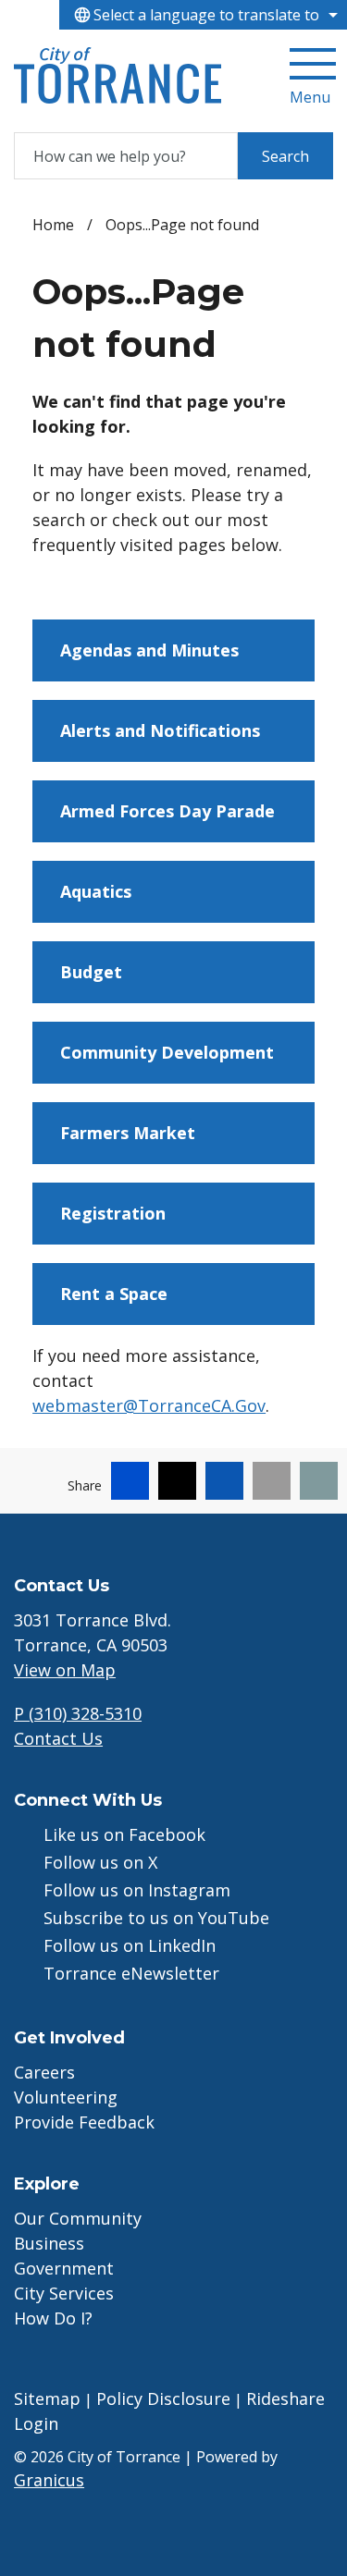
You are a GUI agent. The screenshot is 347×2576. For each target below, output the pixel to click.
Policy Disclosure (163, 2398)
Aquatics (96, 891)
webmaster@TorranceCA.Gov (149, 1405)
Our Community (78, 2218)
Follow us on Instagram (137, 1890)
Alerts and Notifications (160, 730)
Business (49, 2243)
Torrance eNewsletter (131, 1973)
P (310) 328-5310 (78, 1713)
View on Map (65, 1670)
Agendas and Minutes (149, 650)
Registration (113, 1213)
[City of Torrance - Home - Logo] (118, 75)
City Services (64, 2293)
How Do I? (53, 2318)
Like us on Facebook (124, 1834)
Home (53, 225)
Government (64, 2268)
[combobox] (203, 15)
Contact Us (58, 1738)
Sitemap (47, 2398)
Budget (91, 972)
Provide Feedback (84, 2122)
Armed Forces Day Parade (167, 811)
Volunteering (66, 2097)
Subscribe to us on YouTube (156, 1918)
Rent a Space (114, 1294)
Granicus (49, 2480)
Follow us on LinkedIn (130, 1945)
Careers (44, 2072)
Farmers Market (128, 1133)
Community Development (167, 1052)
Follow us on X (100, 1862)
